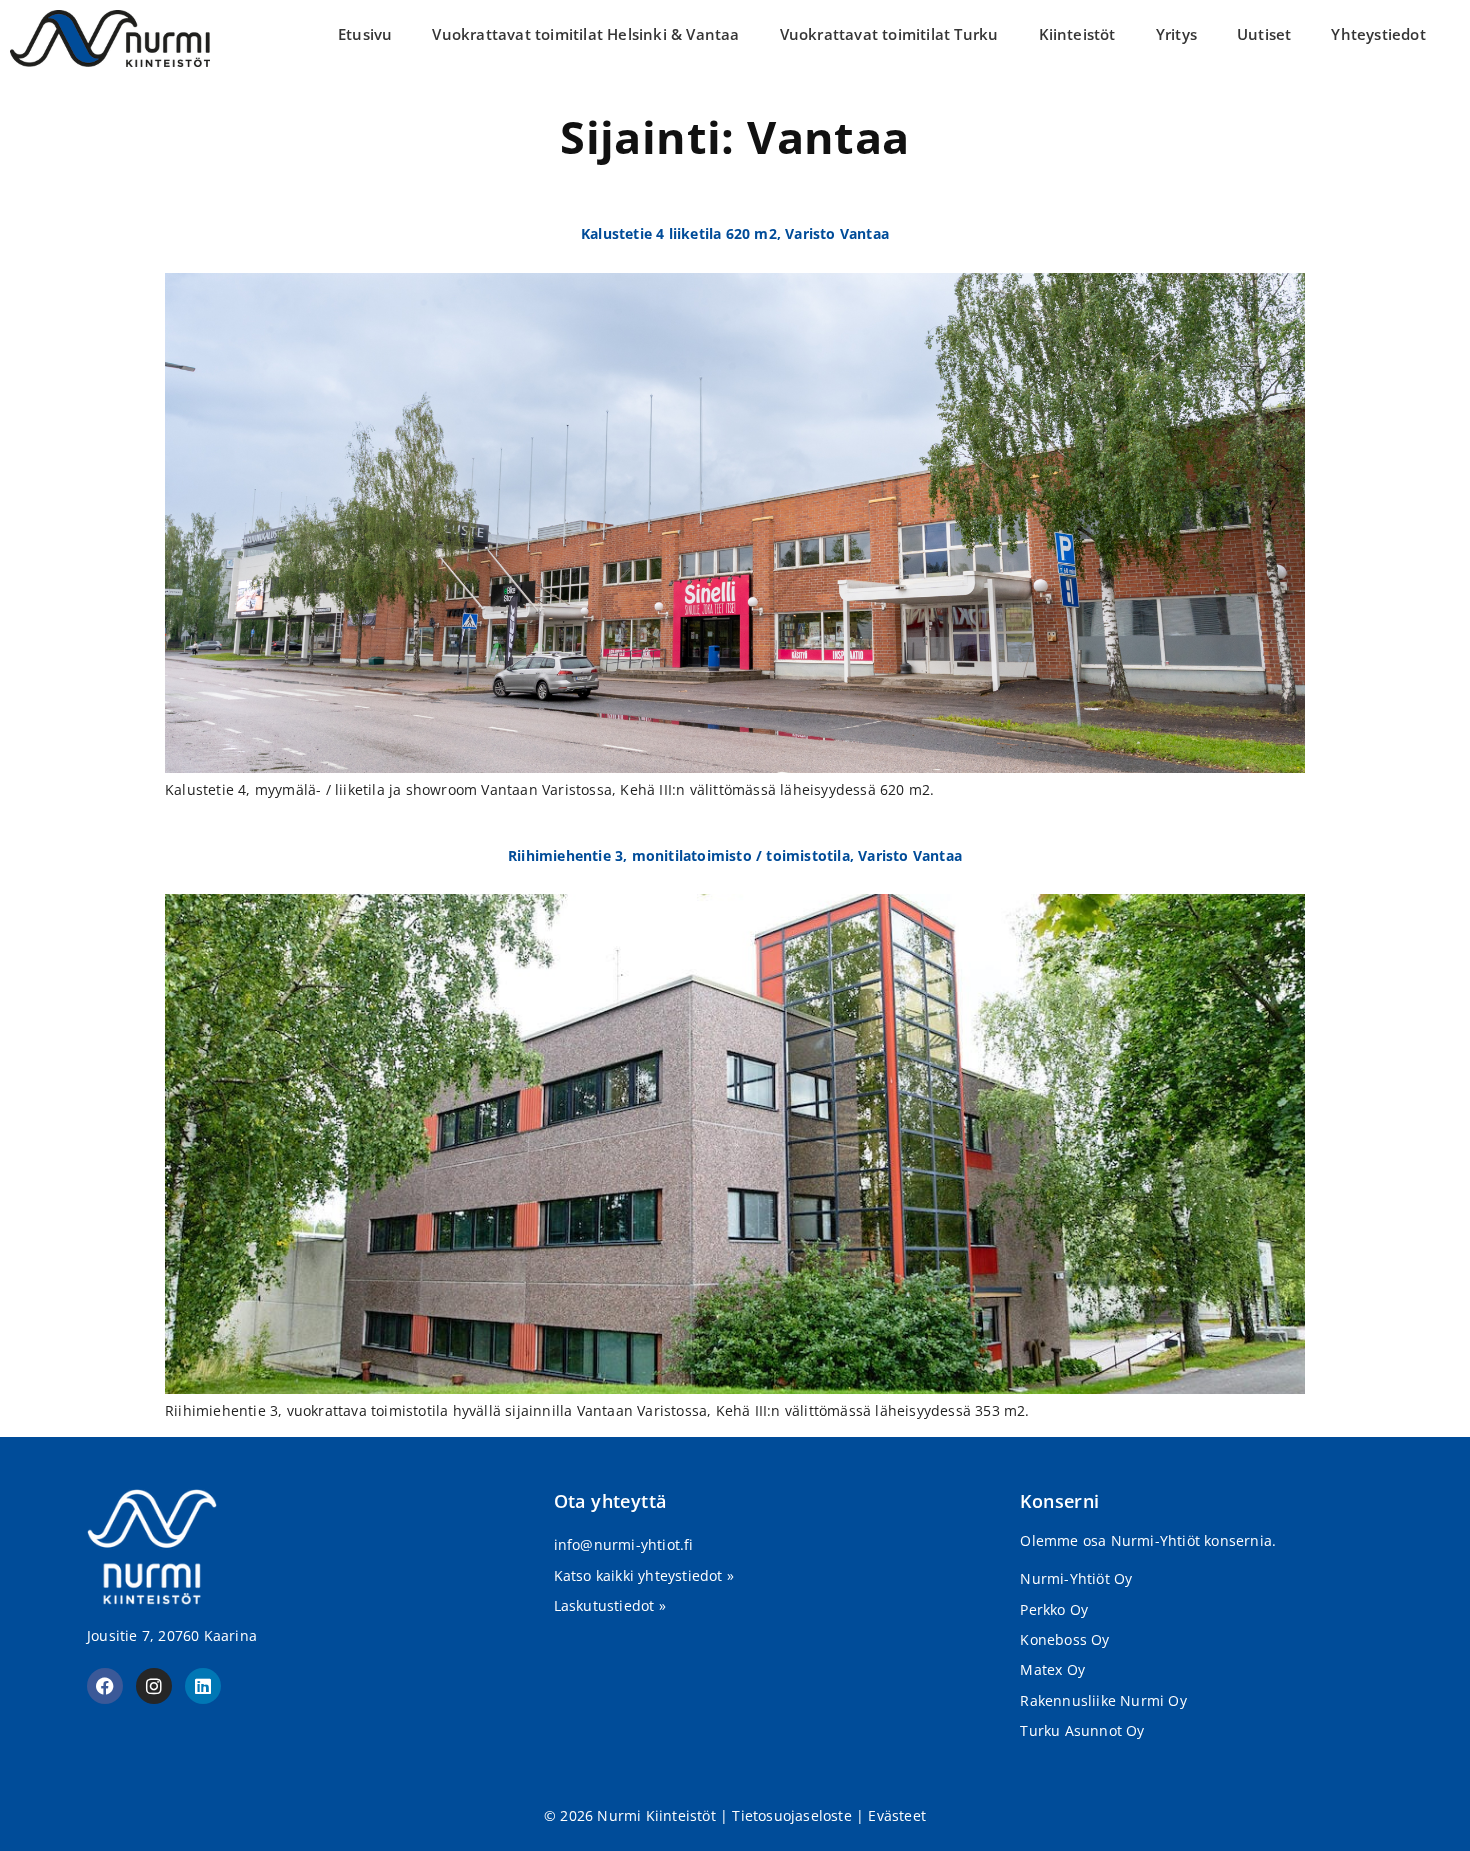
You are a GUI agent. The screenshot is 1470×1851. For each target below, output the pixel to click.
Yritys (1176, 34)
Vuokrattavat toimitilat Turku (889, 34)
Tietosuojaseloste (791, 1815)
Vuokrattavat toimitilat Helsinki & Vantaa (585, 34)
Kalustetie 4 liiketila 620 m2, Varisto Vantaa (735, 233)
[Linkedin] (203, 1686)
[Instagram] (154, 1686)
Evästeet (897, 1815)
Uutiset (1264, 34)
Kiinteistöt (1077, 34)
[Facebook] (105, 1686)
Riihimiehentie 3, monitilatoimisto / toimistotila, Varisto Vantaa (735, 855)
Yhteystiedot (1378, 34)
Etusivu (365, 34)
